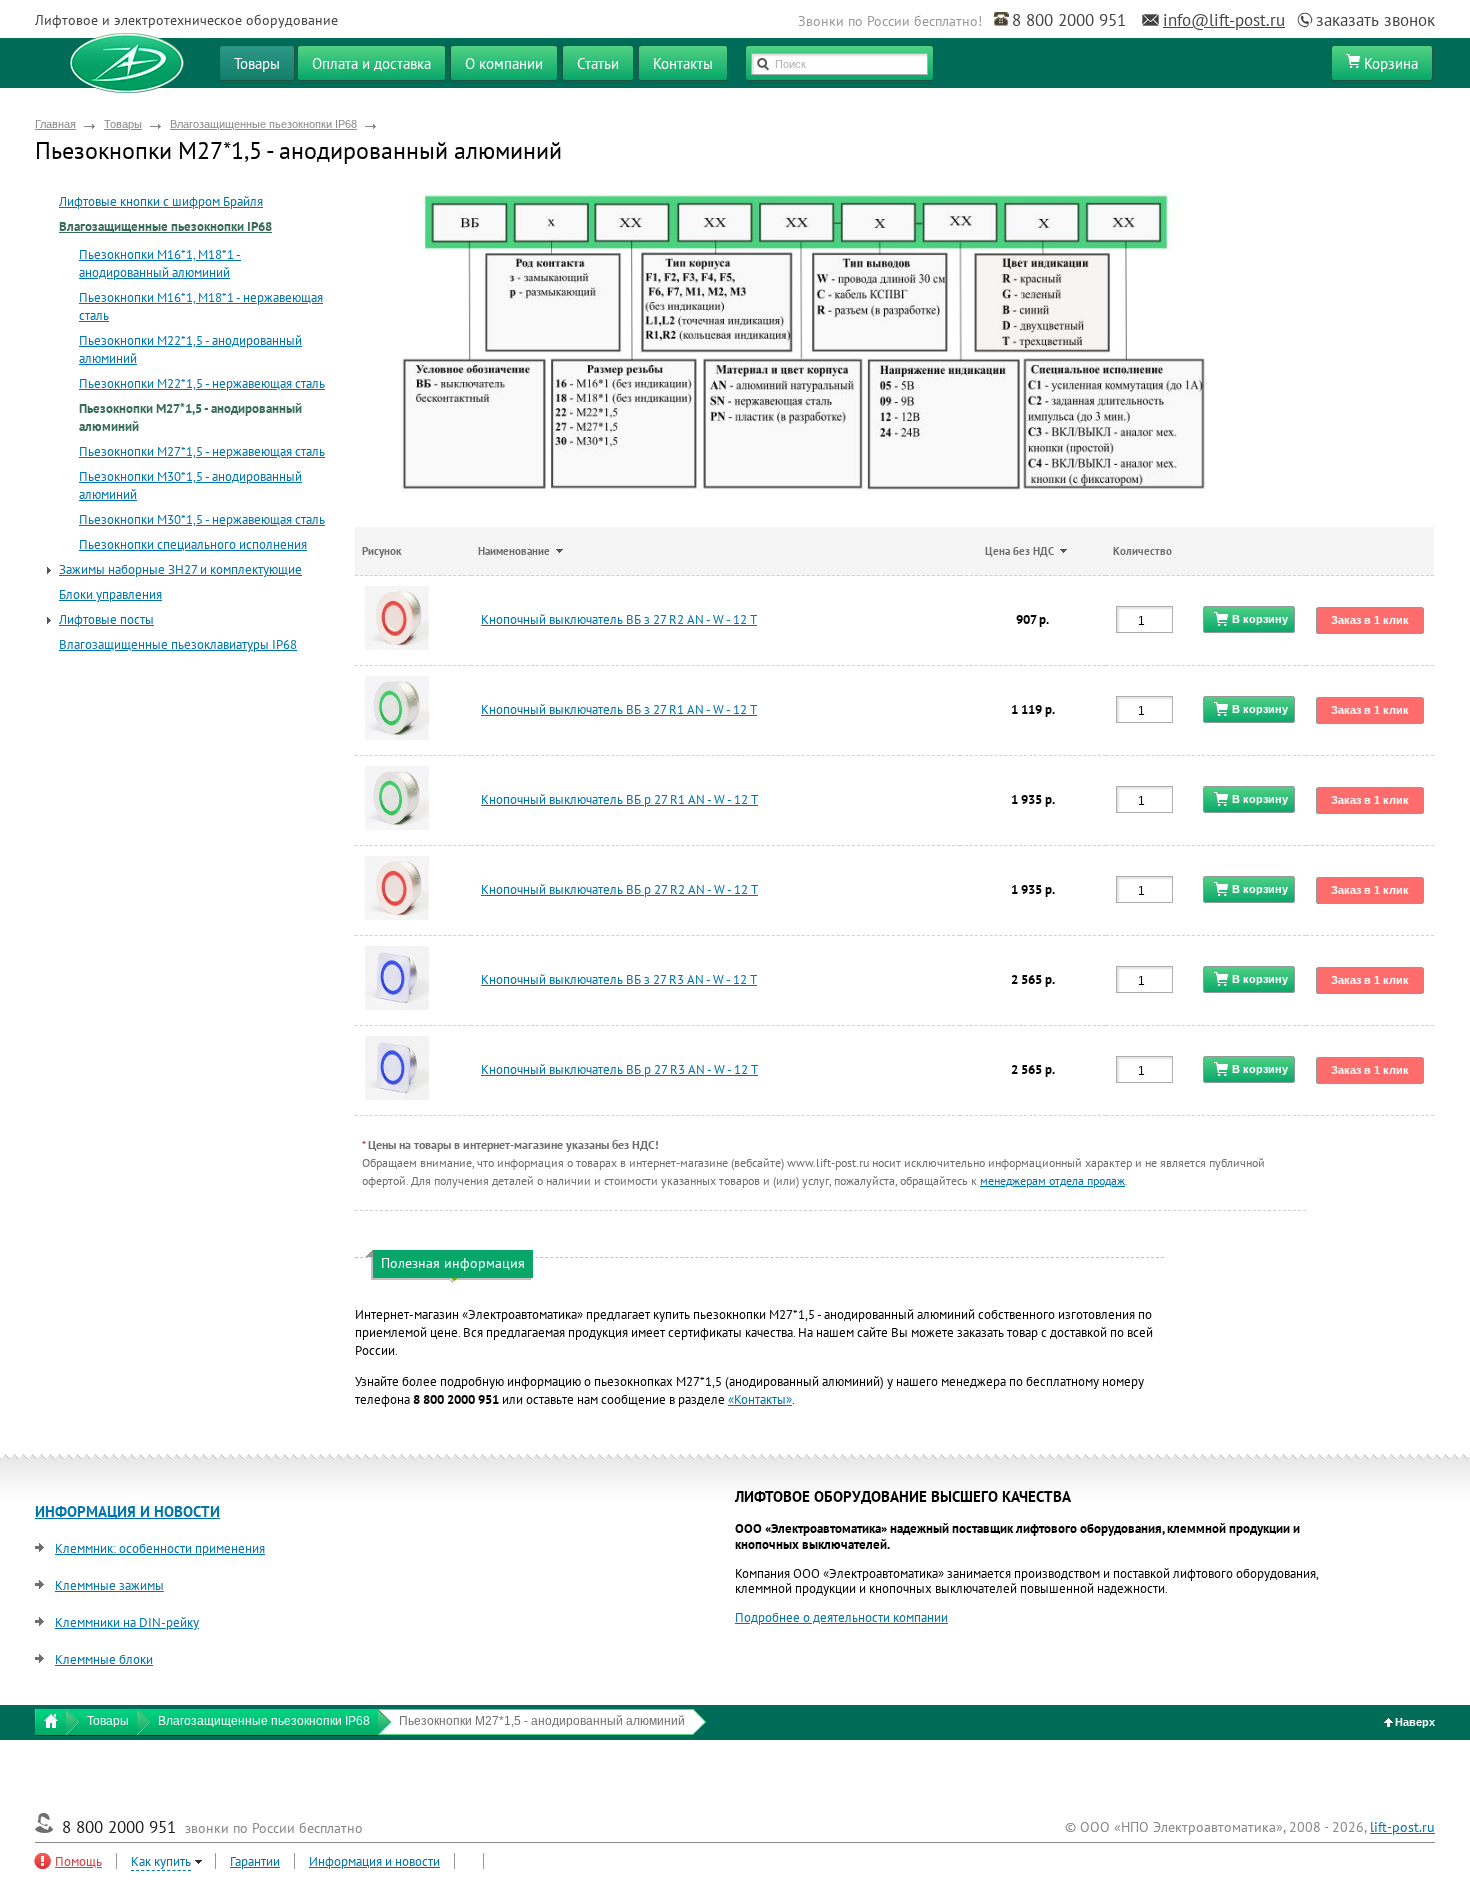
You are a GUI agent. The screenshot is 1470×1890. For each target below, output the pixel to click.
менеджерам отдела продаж (1052, 1180)
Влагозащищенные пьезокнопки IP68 (263, 124)
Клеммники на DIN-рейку (127, 1622)
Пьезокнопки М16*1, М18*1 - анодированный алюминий (160, 263)
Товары (123, 124)
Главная (55, 124)
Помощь (78, 1861)
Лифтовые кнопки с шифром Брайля (161, 201)
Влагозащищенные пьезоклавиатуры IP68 (178, 644)
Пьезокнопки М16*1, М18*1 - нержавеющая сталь (201, 306)
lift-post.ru (1402, 1827)
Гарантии (255, 1861)
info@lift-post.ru (1224, 20)
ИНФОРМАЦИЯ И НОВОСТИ (127, 1511)
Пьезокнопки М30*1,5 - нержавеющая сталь (202, 519)
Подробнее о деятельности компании (841, 1617)
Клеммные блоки (104, 1659)
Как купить (161, 1861)
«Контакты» (760, 1399)
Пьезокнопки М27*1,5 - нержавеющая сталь (202, 451)
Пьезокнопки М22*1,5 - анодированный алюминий (190, 349)
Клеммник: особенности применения (160, 1548)
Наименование (514, 551)
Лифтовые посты (106, 619)
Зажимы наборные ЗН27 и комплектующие (180, 569)
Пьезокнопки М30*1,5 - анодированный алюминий (190, 485)
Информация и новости (374, 1861)
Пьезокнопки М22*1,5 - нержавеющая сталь (202, 383)
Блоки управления (110, 594)
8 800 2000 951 (1069, 20)
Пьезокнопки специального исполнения (193, 544)
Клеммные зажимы (109, 1585)
